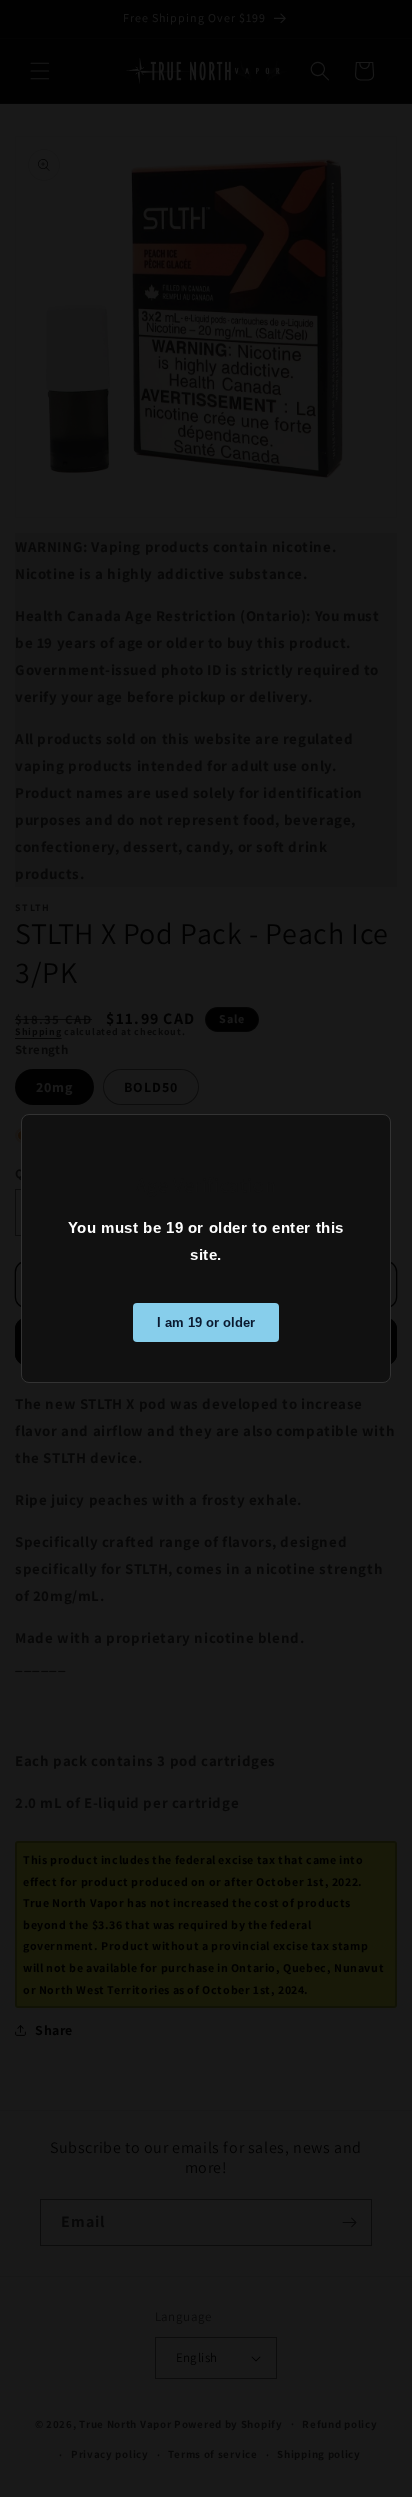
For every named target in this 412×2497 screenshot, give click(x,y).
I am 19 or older (206, 1322)
